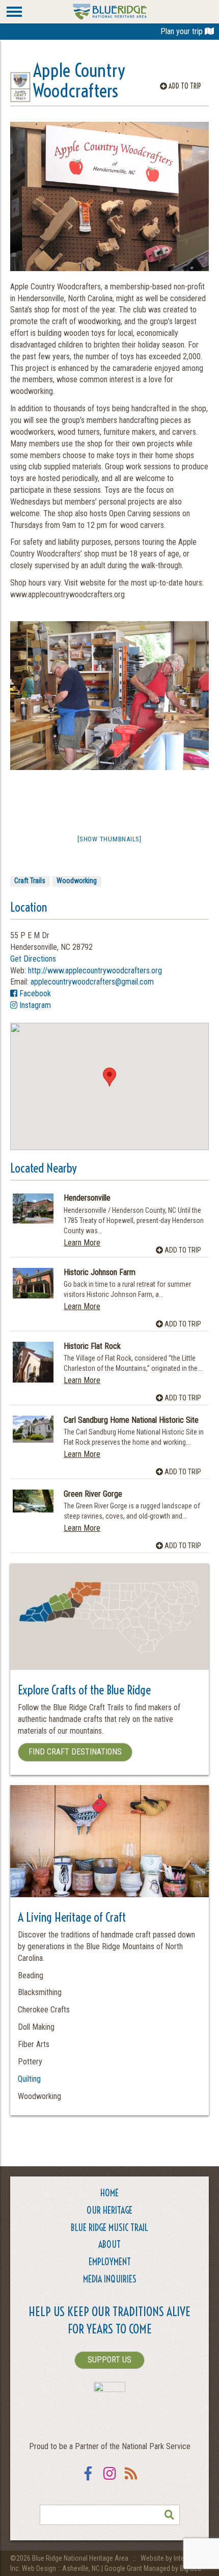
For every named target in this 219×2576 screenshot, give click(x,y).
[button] (109, 1077)
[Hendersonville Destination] (33, 1208)
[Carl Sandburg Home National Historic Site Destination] (33, 1429)
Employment (110, 2262)
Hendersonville (87, 1198)
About (109, 2245)
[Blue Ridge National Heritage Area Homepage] (110, 11)
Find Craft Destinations (75, 1752)
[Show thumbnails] (109, 839)
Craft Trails (30, 881)
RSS (131, 2480)
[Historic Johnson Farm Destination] (33, 1283)
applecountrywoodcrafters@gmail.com (92, 982)
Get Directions (33, 959)
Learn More (82, 1243)
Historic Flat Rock (92, 1346)
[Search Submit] (170, 2515)
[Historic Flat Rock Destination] (33, 1362)
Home (109, 2193)
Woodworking (77, 881)
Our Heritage (109, 2210)
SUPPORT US (109, 2360)
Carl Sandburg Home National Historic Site (131, 1420)
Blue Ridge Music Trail (109, 2228)
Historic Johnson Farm (100, 1272)
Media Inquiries (110, 2279)
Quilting (29, 2079)
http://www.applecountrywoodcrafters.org (95, 971)
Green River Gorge (93, 1494)
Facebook (34, 993)
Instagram (34, 1005)
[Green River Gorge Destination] (33, 1501)
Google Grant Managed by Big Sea (153, 2568)
